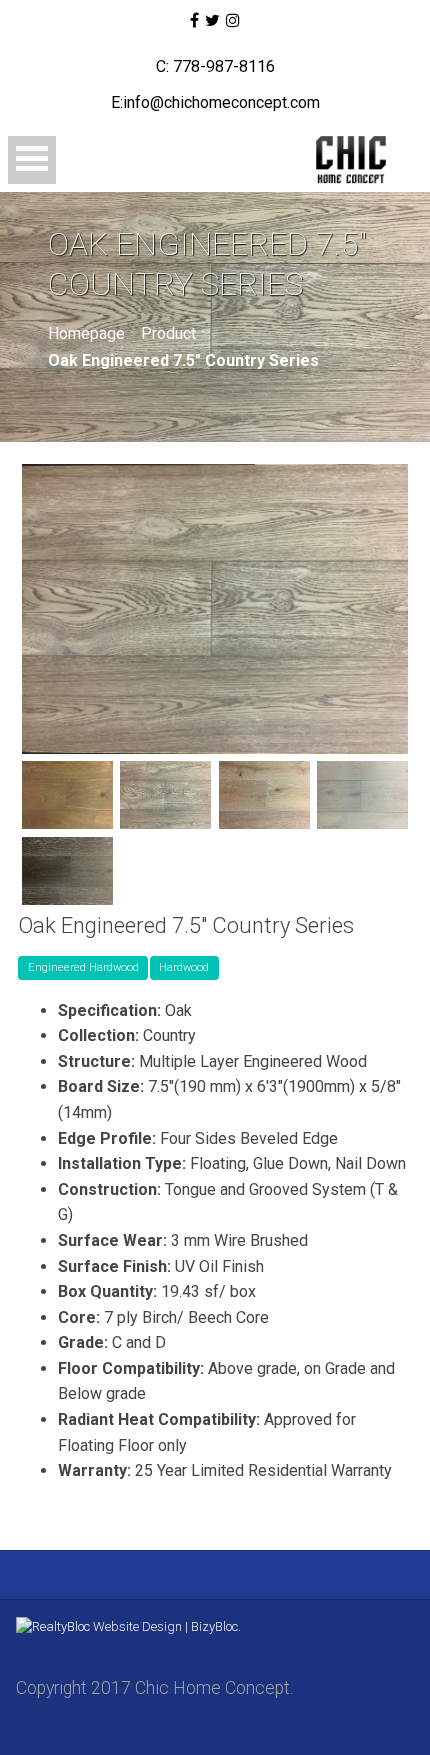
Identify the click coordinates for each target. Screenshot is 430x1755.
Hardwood (184, 967)
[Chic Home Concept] (333, 160)
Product (168, 333)
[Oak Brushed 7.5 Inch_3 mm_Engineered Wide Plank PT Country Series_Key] (67, 795)
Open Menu (32, 160)
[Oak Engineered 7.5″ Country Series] (215, 608)
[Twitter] (212, 21)
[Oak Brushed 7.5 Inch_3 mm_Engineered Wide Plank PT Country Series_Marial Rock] (165, 795)
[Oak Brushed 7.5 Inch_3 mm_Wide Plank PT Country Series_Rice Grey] (362, 795)
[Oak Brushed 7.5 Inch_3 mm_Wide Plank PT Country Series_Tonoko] (67, 871)
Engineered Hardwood (83, 967)
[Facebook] (193, 21)
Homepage (86, 333)
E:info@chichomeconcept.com (215, 102)
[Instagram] (233, 21)
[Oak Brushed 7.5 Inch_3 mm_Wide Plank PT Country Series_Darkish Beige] (264, 795)
